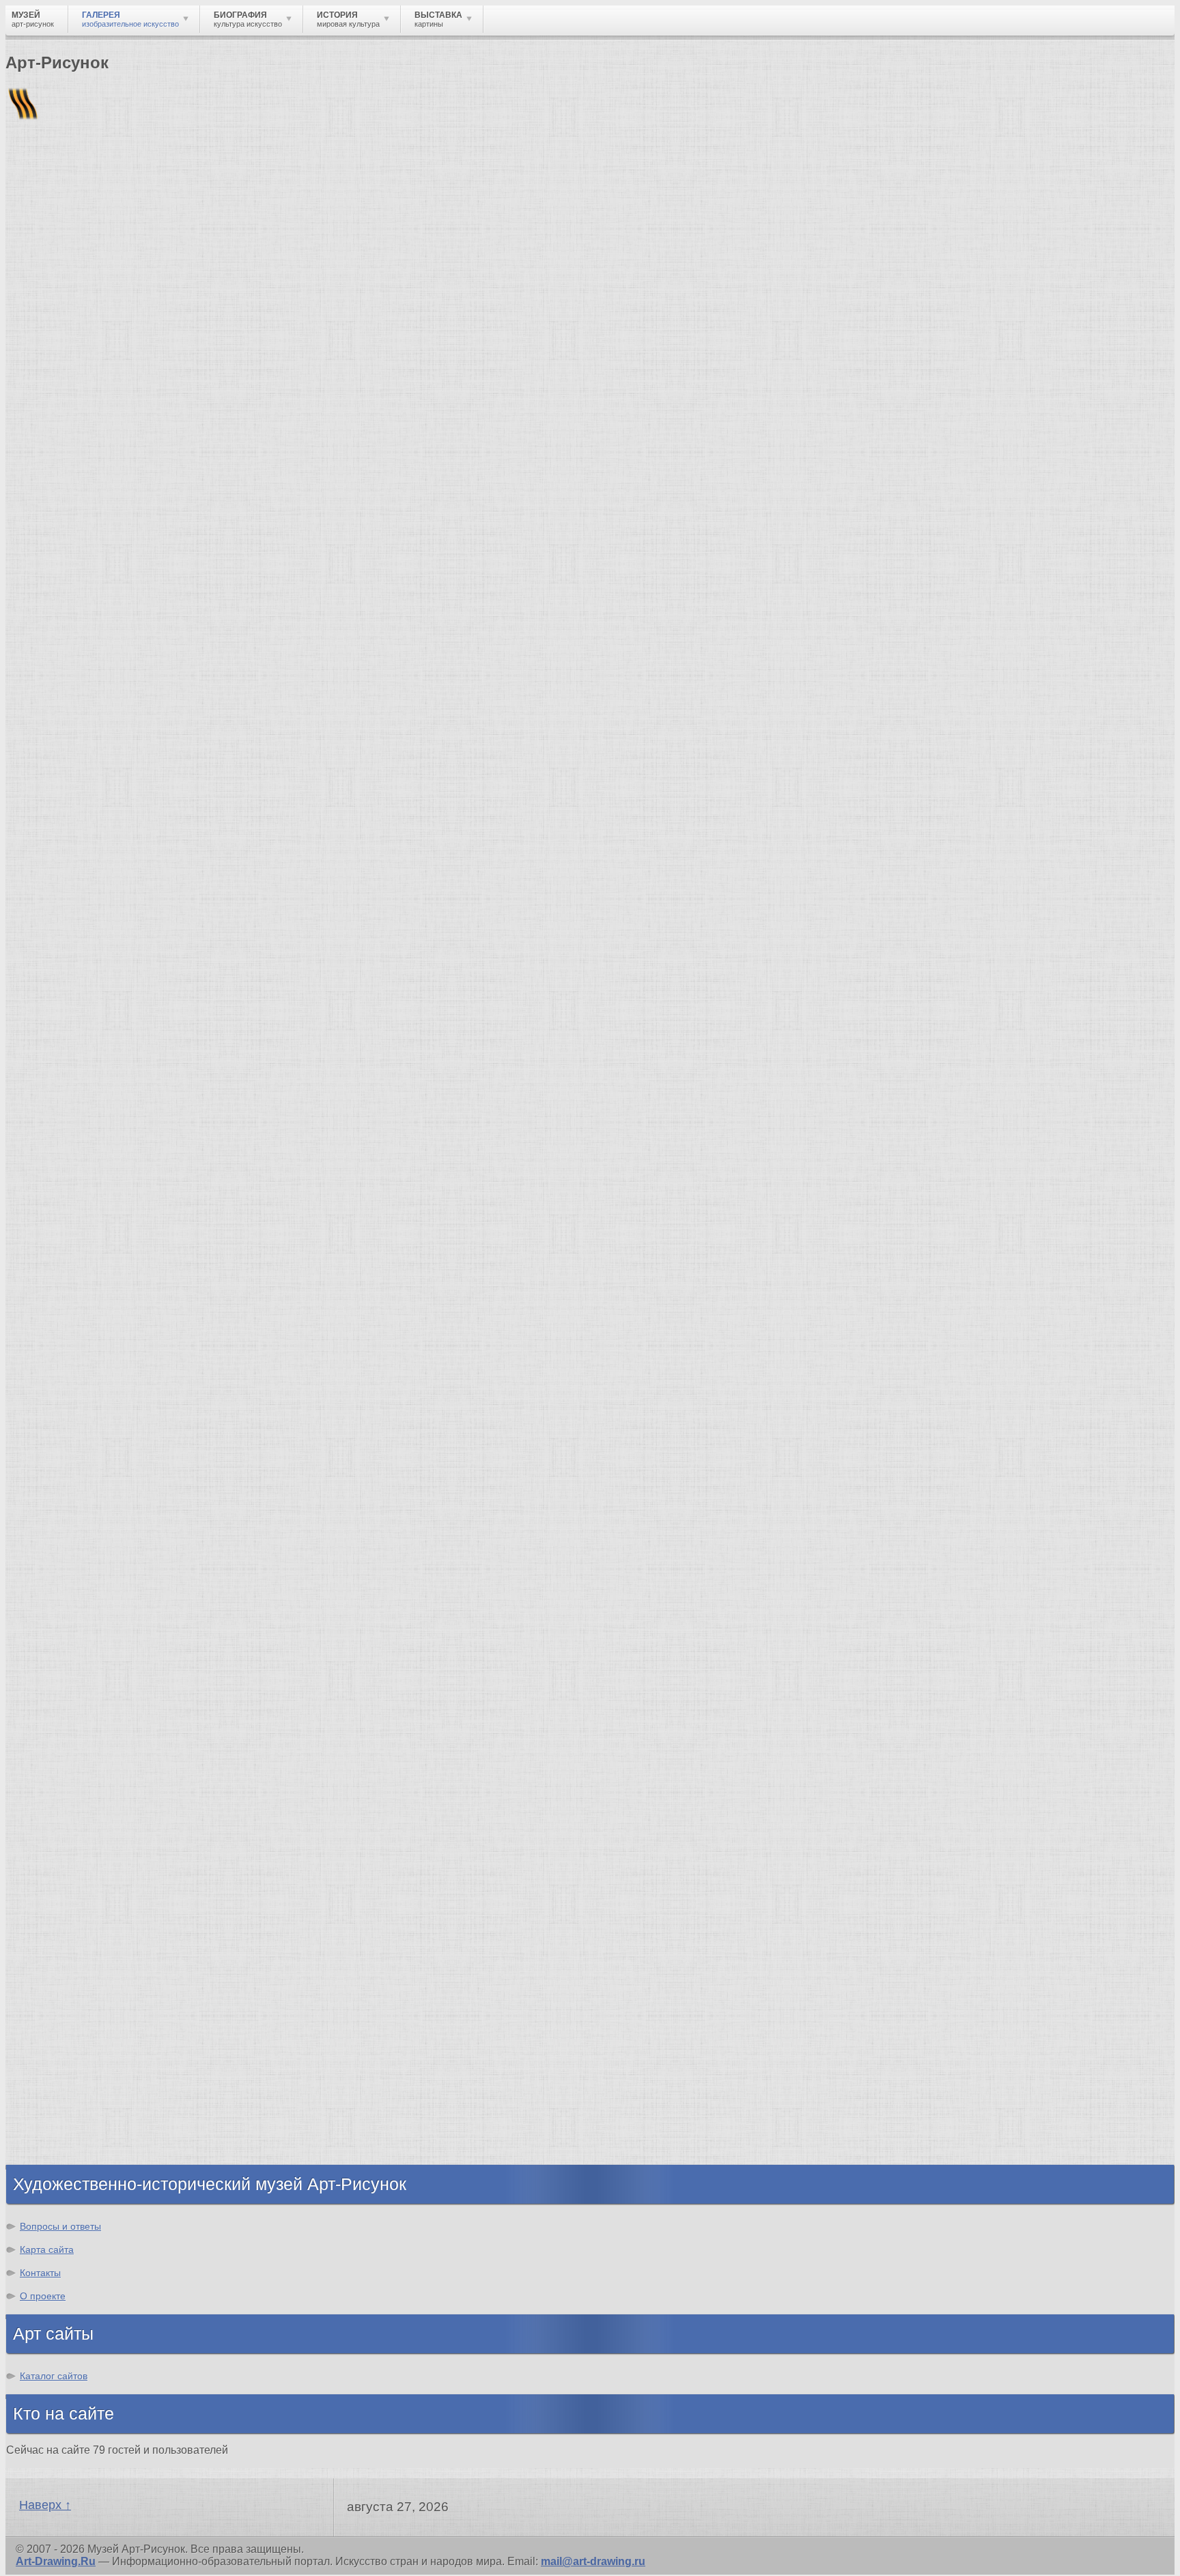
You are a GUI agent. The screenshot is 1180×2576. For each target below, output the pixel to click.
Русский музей (74, 1293)
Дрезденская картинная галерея (121, 1342)
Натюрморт (65, 1849)
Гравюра (57, 1812)
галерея (128, 965)
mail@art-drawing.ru (593, 2561)
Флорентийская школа (95, 1256)
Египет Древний (78, 2016)
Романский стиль (81, 1559)
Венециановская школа (98, 1416)
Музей (29, 235)
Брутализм (64, 1669)
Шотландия (65, 2151)
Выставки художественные (109, 1824)
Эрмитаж (58, 1330)
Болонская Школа (83, 1403)
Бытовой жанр (74, 1861)
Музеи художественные (98, 1873)
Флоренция (65, 2090)
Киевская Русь (73, 1992)
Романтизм (64, 1546)
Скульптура (66, 1787)
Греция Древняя (77, 2028)
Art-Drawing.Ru (56, 2561)
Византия (59, 2065)
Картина (56, 1910)
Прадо (51, 1391)
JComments (590, 1186)
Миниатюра (65, 1898)
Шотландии (173, 965)
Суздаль (57, 2115)
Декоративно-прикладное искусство (133, 1800)
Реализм (57, 1497)
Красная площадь (82, 1354)
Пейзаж (54, 1775)
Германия (60, 2102)
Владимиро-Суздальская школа (121, 1280)
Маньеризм (30, 944)
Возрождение (71, 1509)
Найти (184, 178)
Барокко (56, 1534)
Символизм (66, 1595)
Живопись (62, 1763)
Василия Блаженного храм (107, 1428)
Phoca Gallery (1138, 1199)
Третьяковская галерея (97, 1268)
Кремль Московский (89, 1305)
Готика (52, 1608)
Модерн (55, 1583)
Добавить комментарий (70, 1174)
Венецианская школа (91, 1379)
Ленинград (63, 2053)
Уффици (57, 1367)
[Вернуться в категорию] (22, 335)
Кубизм (54, 1632)
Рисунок (56, 1738)
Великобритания (80, 2139)
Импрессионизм (78, 1571)
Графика (57, 1750)
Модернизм (65, 1620)
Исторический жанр (87, 1886)
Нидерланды (69, 2078)
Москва (54, 2004)
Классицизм (67, 1522)
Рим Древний (70, 1979)
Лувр (47, 1317)
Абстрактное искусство (98, 1645)
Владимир (62, 2127)
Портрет (56, 1837)
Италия (21, 955)
